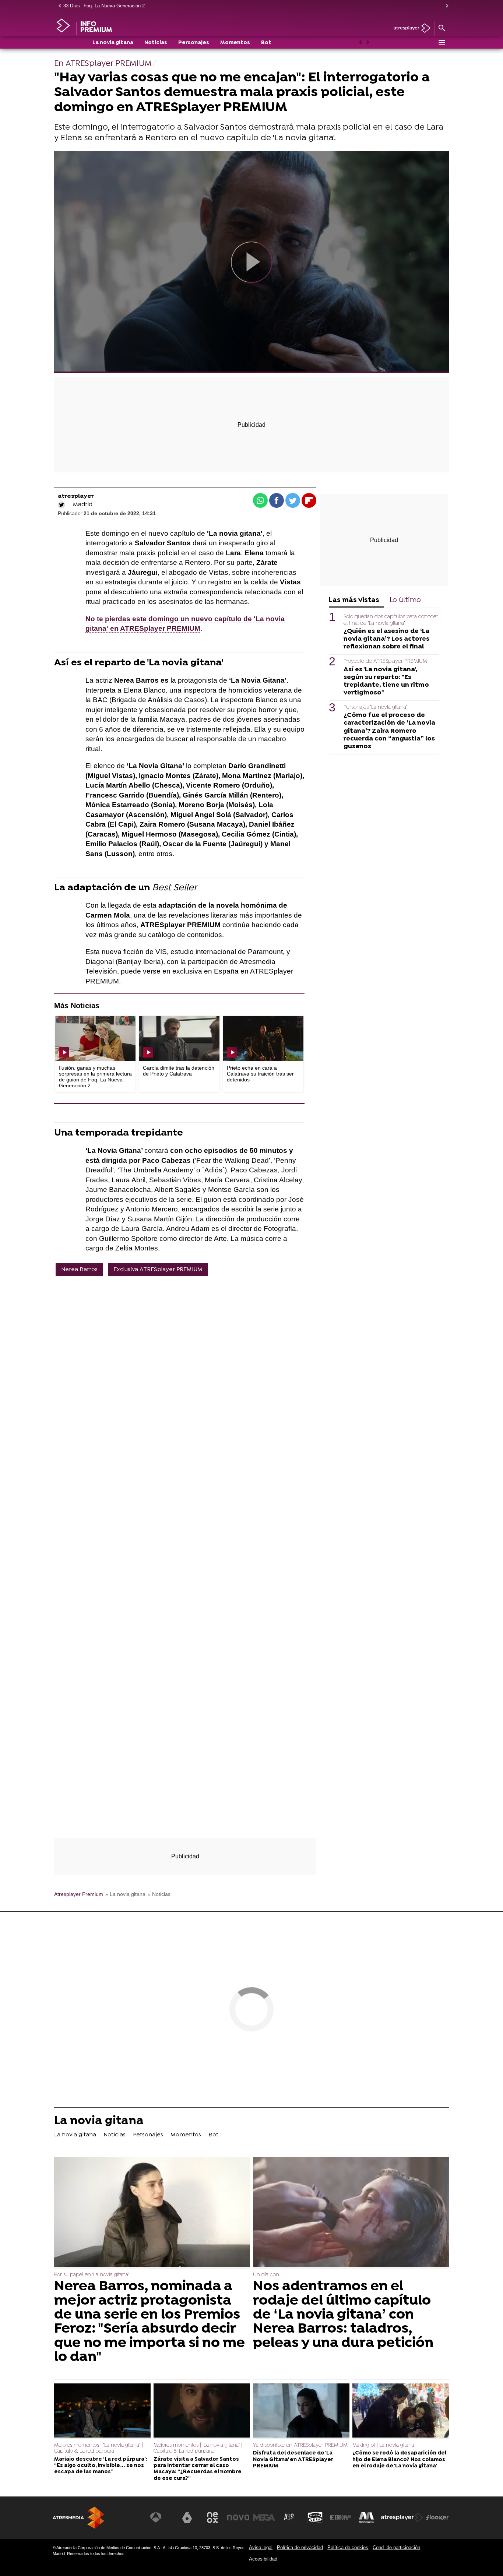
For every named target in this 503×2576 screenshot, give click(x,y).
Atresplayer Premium (79, 1894)
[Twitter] (61, 505)
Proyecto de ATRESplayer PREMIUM (385, 661)
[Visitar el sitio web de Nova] (238, 2517)
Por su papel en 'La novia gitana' (92, 2275)
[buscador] (442, 28)
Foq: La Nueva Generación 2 (114, 6)
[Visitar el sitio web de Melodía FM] (366, 2517)
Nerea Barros (79, 1270)
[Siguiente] (445, 6)
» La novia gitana (125, 1894)
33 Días (72, 6)
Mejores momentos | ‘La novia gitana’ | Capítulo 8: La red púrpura (99, 2448)
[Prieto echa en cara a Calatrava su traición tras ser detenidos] (263, 1039)
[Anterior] (58, 6)
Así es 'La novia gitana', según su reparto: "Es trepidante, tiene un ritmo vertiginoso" (386, 681)
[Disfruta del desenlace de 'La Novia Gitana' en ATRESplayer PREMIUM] (301, 2411)
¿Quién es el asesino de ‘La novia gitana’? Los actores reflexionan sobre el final (386, 639)
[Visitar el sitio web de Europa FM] (341, 2517)
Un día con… (269, 2275)
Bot (266, 43)
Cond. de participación (396, 2547)
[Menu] (442, 42)
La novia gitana (113, 43)
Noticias (156, 43)
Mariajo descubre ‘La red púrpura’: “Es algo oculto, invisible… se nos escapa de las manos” (101, 2466)
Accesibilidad (263, 2559)
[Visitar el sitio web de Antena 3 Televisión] (161, 2517)
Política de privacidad (300, 2547)
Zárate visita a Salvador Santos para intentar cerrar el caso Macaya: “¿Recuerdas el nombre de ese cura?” (198, 2469)
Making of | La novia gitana (383, 2445)
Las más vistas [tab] (354, 600)
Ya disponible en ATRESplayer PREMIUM (300, 2445)
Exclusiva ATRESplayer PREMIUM (158, 1270)
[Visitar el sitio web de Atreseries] (289, 2517)
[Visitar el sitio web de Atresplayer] (402, 2517)
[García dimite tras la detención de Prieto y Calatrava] (179, 1039)
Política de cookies (348, 2547)
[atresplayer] (409, 29)
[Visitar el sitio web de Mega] (264, 2517)
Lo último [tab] (405, 600)
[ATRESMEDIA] (78, 2518)
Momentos (235, 43)
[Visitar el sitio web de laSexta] (187, 2517)
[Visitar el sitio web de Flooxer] (437, 2517)
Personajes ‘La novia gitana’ (375, 708)
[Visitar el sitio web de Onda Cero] (315, 2517)
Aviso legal (261, 2547)
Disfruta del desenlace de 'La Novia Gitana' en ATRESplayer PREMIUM (293, 2460)
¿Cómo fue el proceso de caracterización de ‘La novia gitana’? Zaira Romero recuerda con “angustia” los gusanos (389, 731)
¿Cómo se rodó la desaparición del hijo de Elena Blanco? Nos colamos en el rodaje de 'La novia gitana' (399, 2460)
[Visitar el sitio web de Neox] (212, 2517)
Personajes (194, 43)
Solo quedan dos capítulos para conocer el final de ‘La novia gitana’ (391, 620)
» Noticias (159, 1894)
